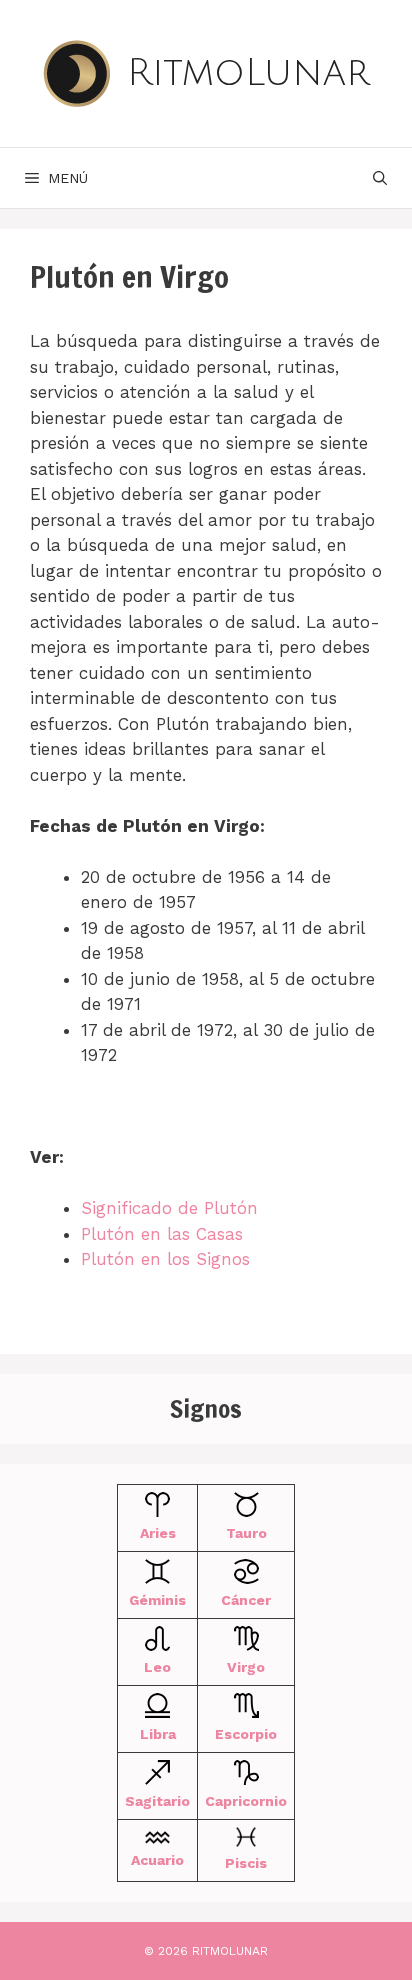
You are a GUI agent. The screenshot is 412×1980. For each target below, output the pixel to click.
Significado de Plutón (169, 1208)
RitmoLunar (248, 73)
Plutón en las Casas (162, 1234)
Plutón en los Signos (165, 1259)
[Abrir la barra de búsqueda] (380, 178)
